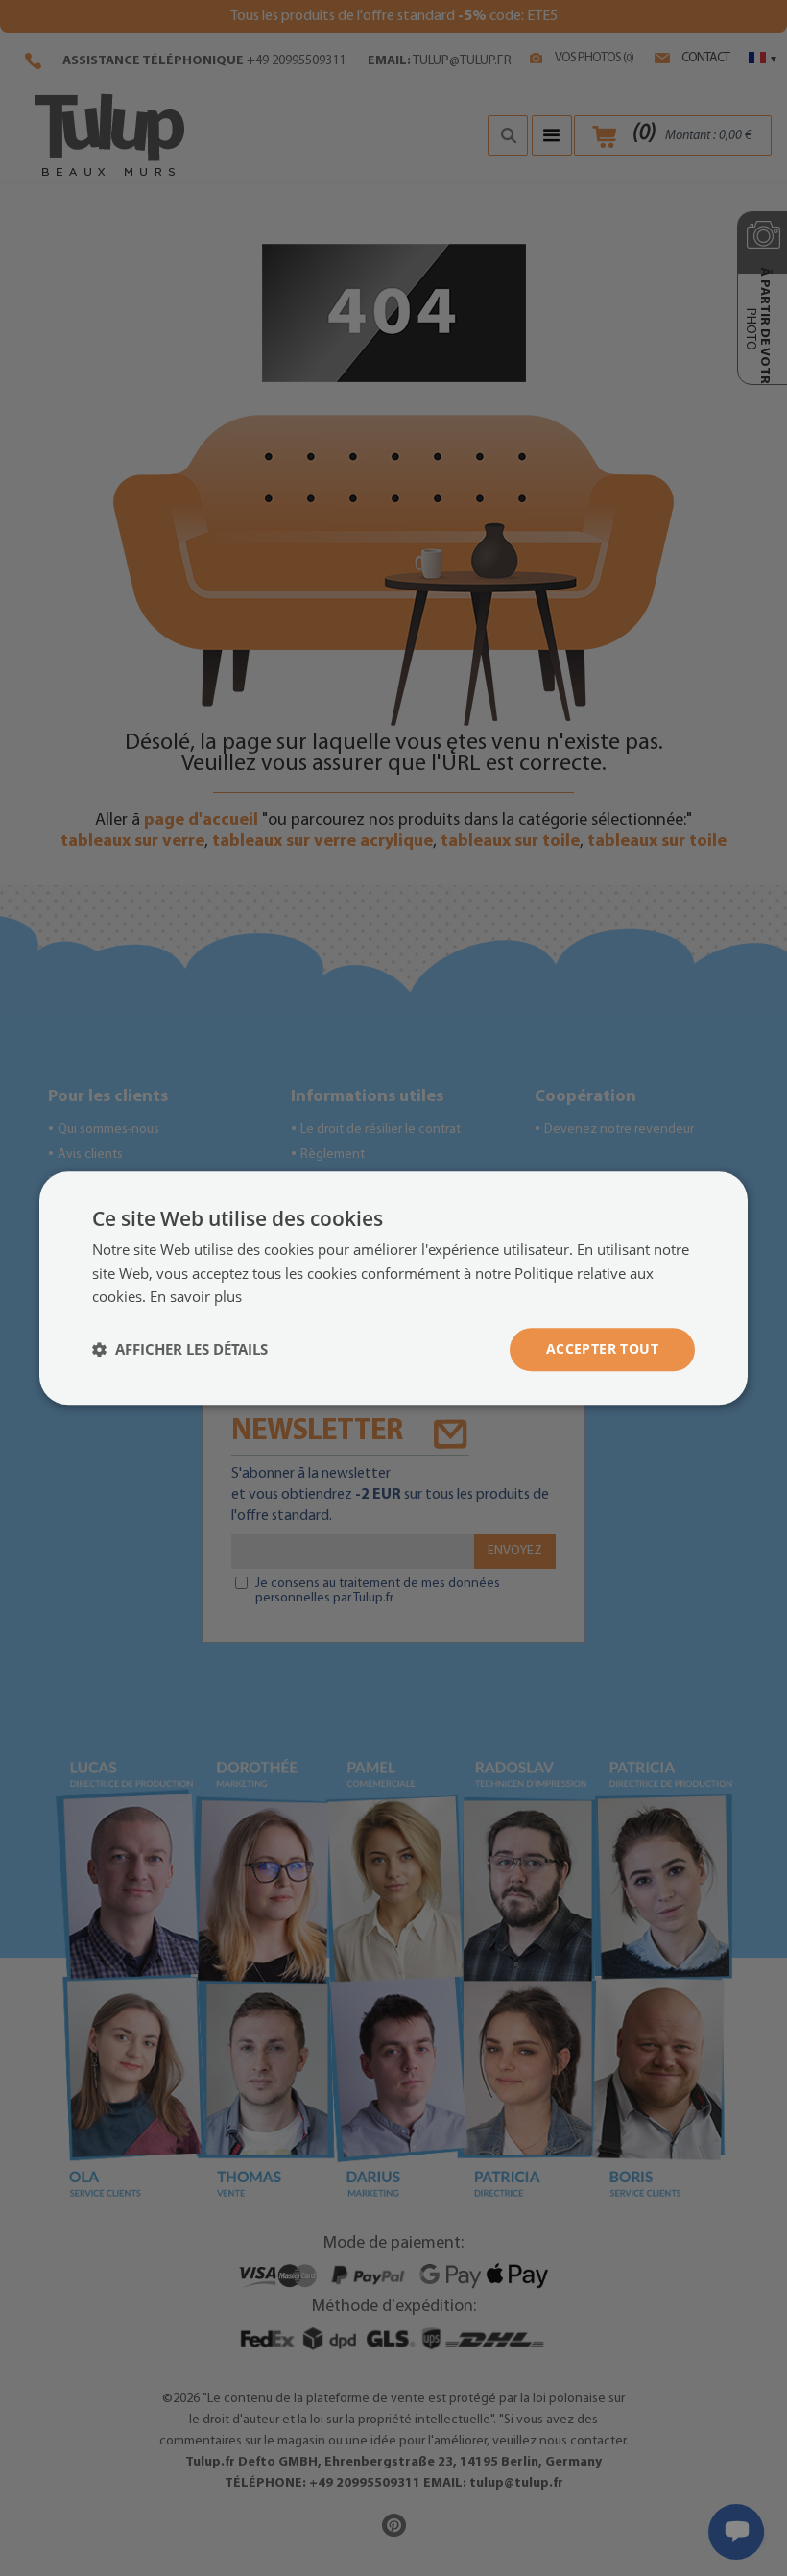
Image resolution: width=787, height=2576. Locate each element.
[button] (180, 1350)
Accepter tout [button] (602, 1348)
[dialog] (393, 1288)
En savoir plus (196, 1297)
